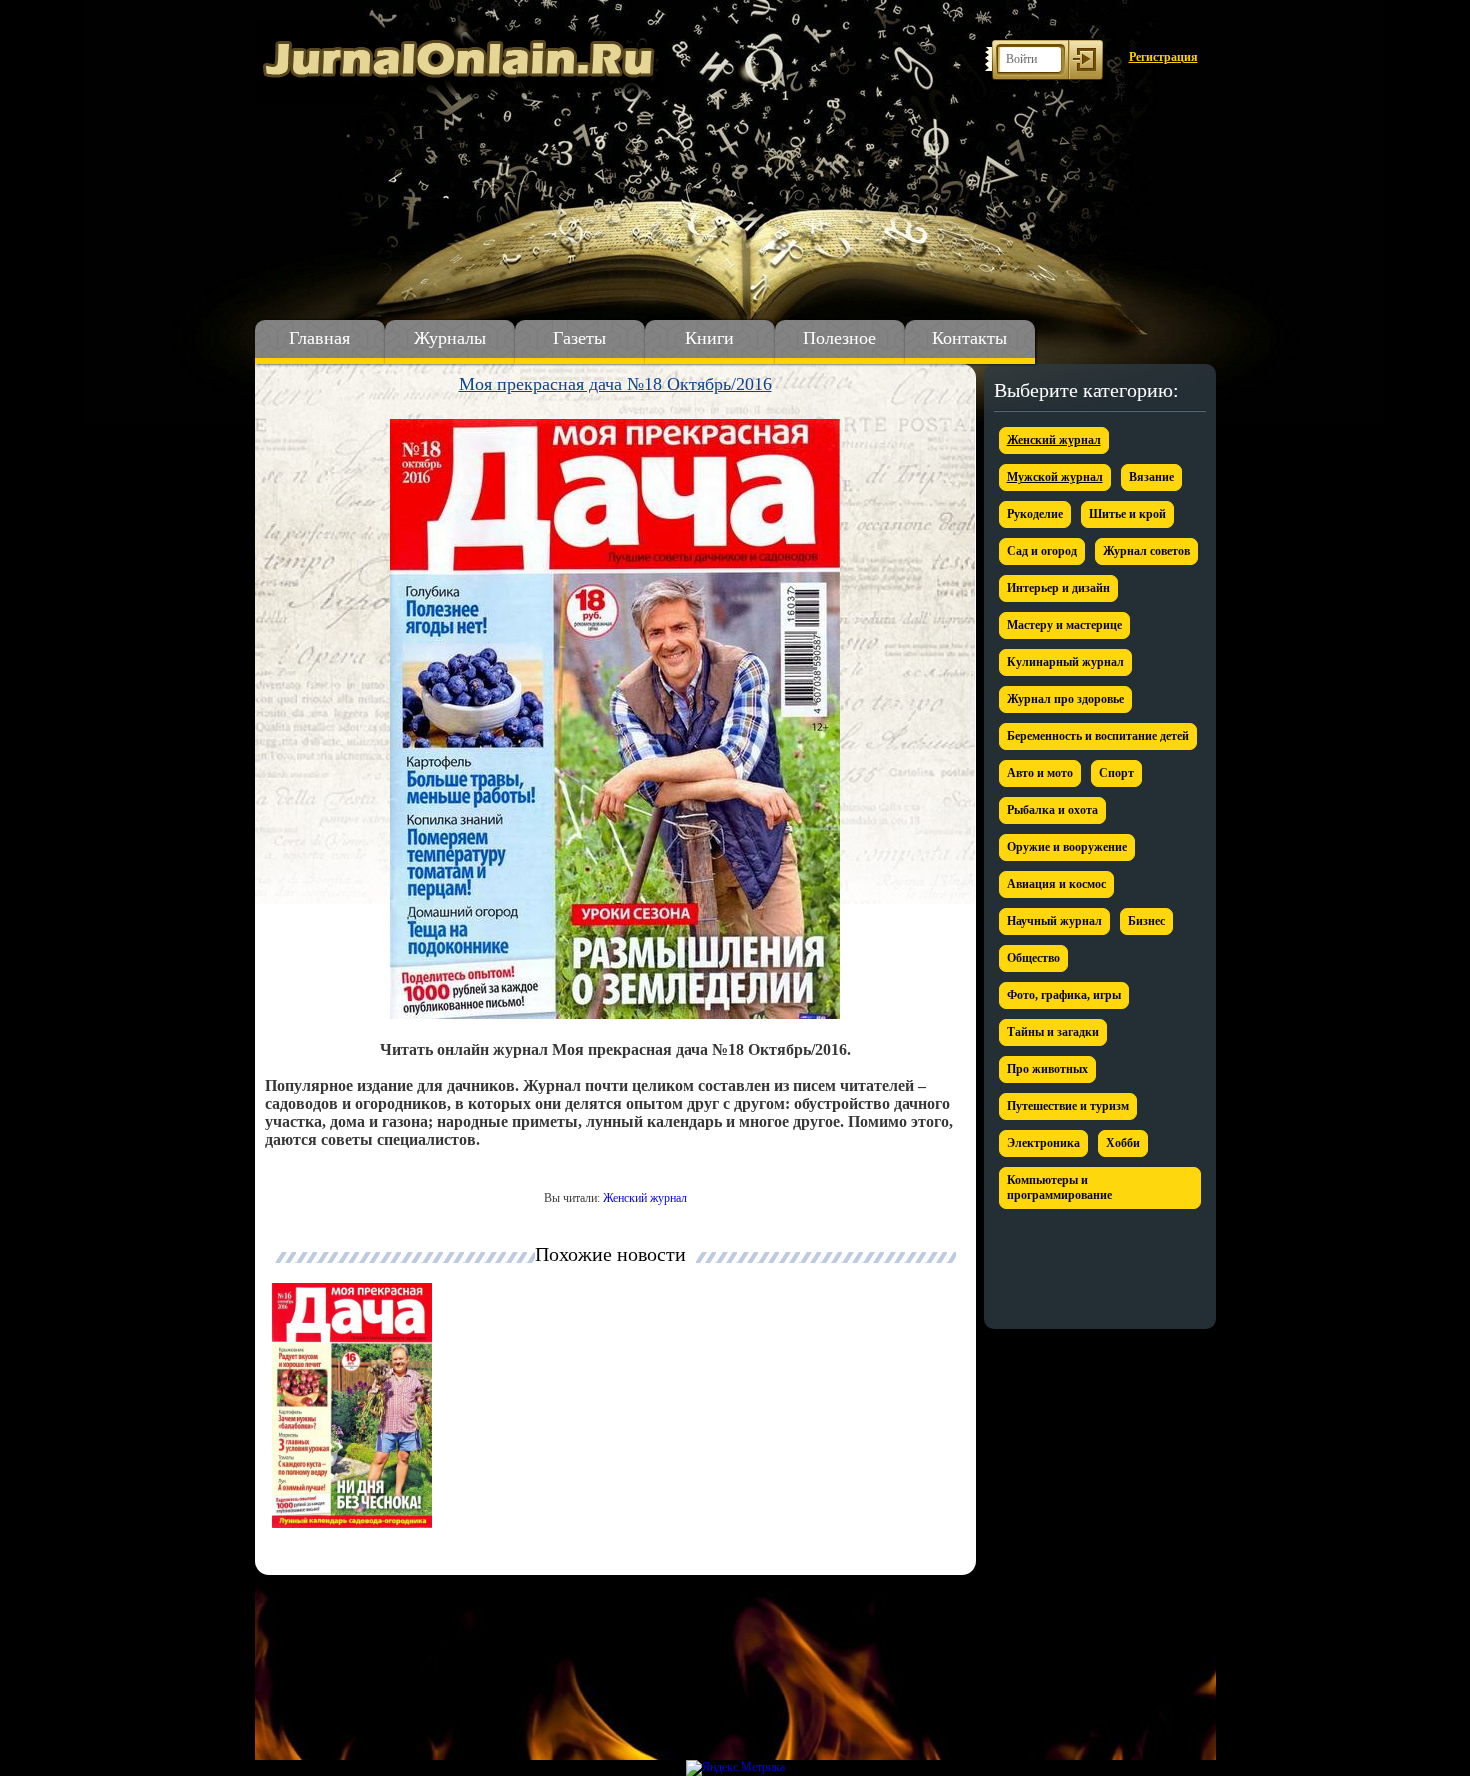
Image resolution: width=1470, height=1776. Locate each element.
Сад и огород (1042, 551)
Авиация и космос (1056, 884)
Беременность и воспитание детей (1098, 736)
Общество (1033, 958)
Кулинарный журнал (1065, 662)
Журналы (450, 338)
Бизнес (1146, 921)
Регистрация (1163, 57)
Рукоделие (1035, 514)
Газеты (579, 338)
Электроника (1043, 1143)
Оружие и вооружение (1067, 847)
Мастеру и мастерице (1064, 625)
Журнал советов (1146, 551)
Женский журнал (645, 1198)
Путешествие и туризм (1068, 1106)
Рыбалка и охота (1052, 810)
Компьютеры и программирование (1059, 1187)
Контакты (969, 338)
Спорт (1116, 773)
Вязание (1151, 477)
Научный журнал (1054, 921)
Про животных (1047, 1069)
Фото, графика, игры (1064, 995)
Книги (709, 338)
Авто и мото (1040, 773)
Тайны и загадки (1053, 1032)
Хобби (1123, 1143)
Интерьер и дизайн (1058, 588)
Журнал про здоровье (1065, 699)
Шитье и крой (1127, 514)
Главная (319, 338)
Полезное (839, 338)
